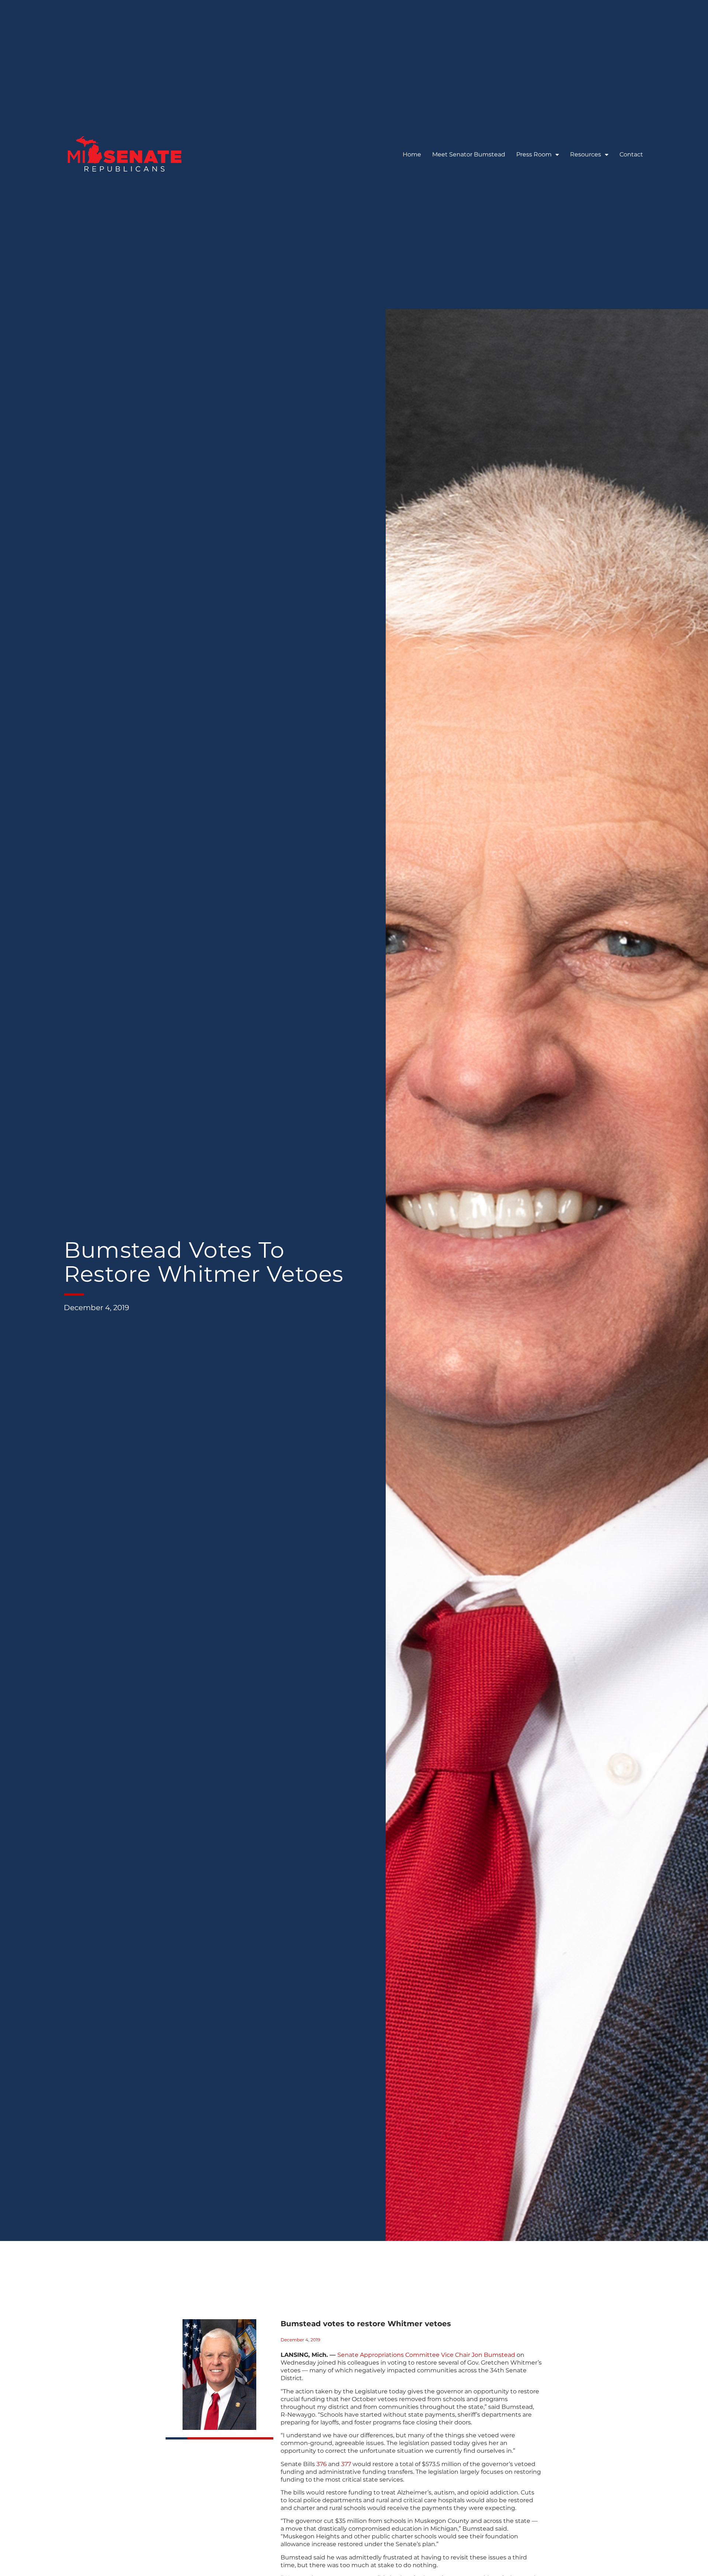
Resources (586, 154)
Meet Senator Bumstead (469, 154)
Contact (631, 154)
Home (412, 154)
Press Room (534, 154)
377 (346, 2464)
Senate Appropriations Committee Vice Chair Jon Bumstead (426, 2355)
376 (322, 2464)
